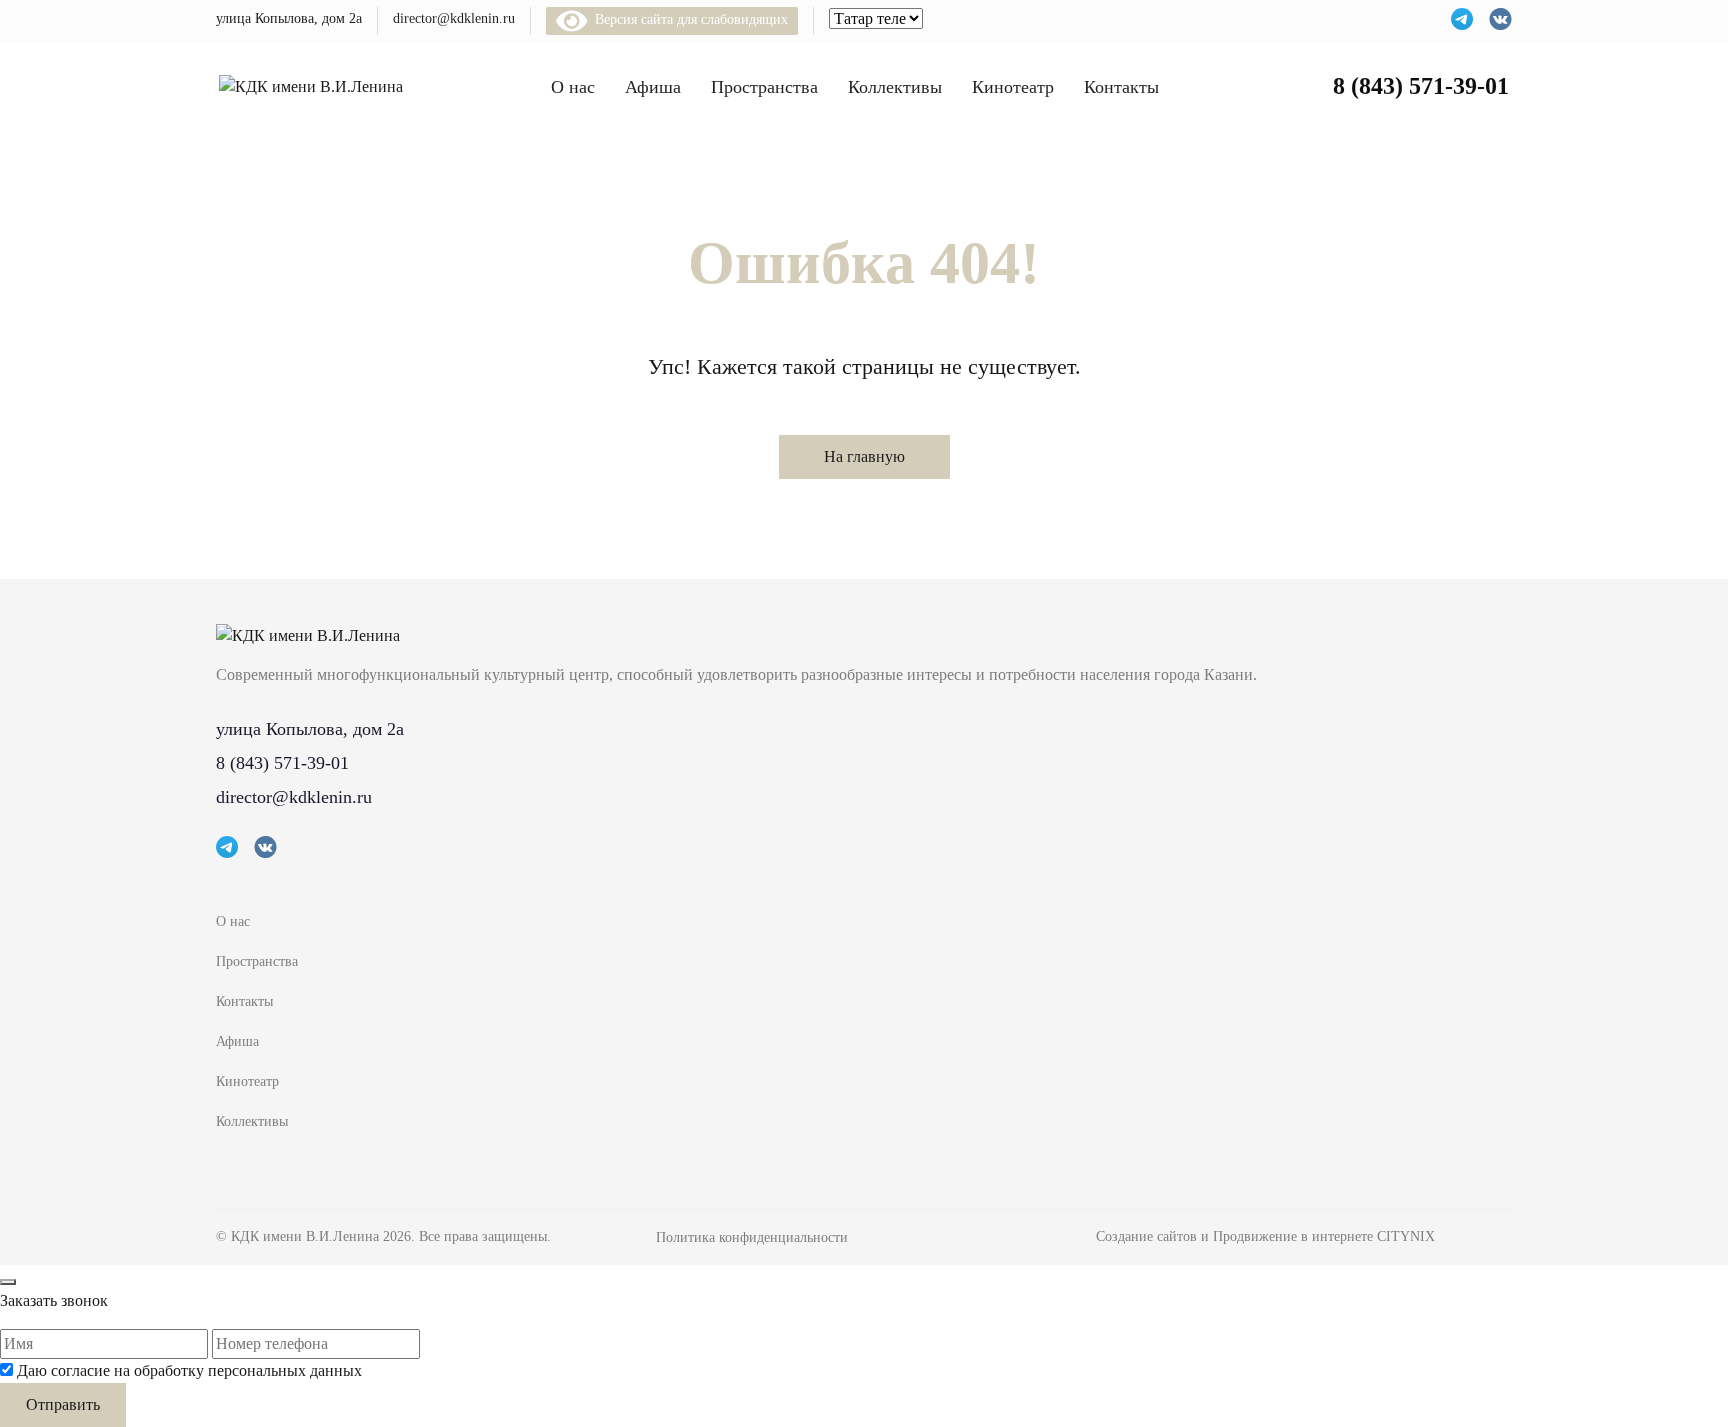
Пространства (764, 87)
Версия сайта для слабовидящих (688, 19)
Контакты (1121, 87)
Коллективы (895, 87)
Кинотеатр (1013, 87)
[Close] (8, 1282)
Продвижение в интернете (1295, 1236)
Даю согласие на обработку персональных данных (189, 1370)
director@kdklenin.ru (454, 18)
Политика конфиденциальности (752, 1237)
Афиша (653, 87)
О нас (573, 87)
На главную (864, 456)
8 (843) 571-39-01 (1421, 86)
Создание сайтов (1148, 1236)
